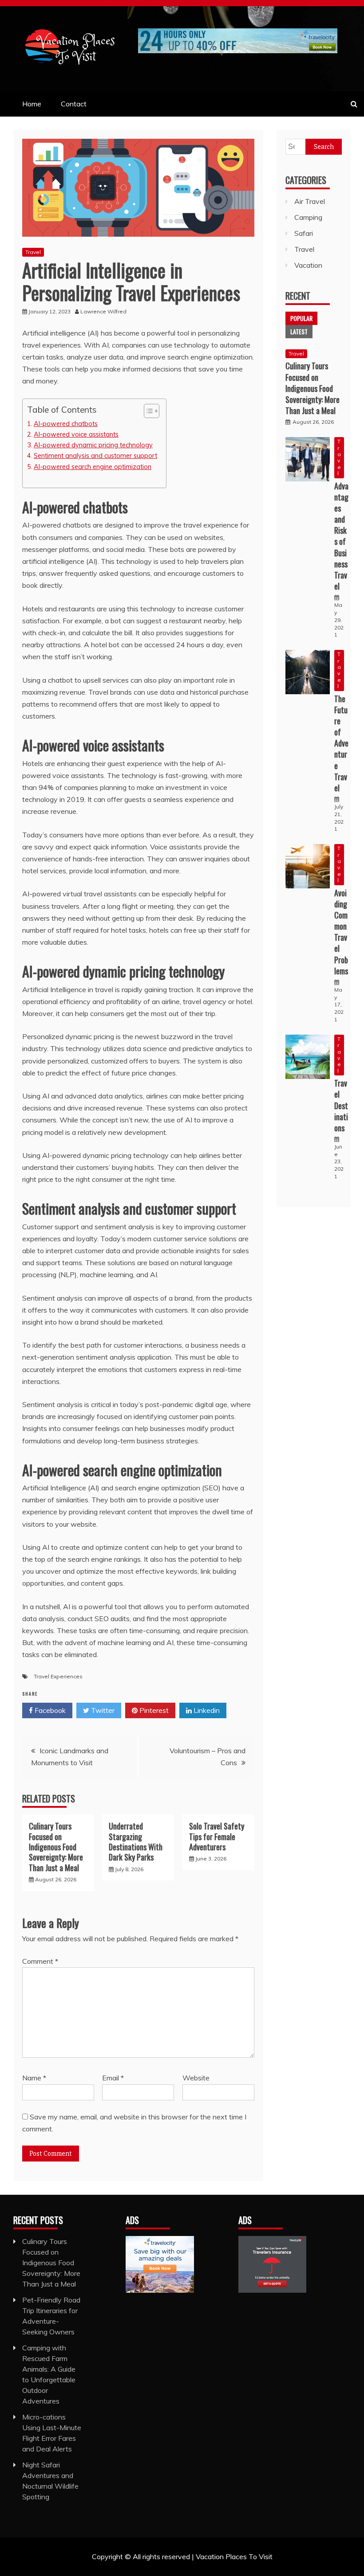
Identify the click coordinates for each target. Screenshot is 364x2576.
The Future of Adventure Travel (341, 743)
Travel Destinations (341, 1105)
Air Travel (310, 201)
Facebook (49, 1710)
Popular (301, 318)
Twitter (102, 1710)
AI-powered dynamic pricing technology (93, 445)
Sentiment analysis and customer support (95, 455)
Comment (40, 1961)
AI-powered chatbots (66, 424)
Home (32, 104)
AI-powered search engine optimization (93, 467)
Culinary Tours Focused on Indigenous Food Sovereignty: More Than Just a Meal (56, 1847)
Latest (299, 331)
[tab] (301, 318)
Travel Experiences (58, 1676)
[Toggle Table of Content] (147, 411)
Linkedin (206, 1710)
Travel (33, 252)
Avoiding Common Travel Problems (341, 932)
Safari (304, 233)
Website (196, 2078)
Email (113, 2078)
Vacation (308, 265)
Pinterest (153, 1710)
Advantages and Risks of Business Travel (341, 536)
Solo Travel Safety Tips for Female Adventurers (217, 1836)
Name (34, 2078)
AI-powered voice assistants (76, 434)
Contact (74, 104)
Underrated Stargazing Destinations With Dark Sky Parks (136, 1841)
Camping (308, 217)
